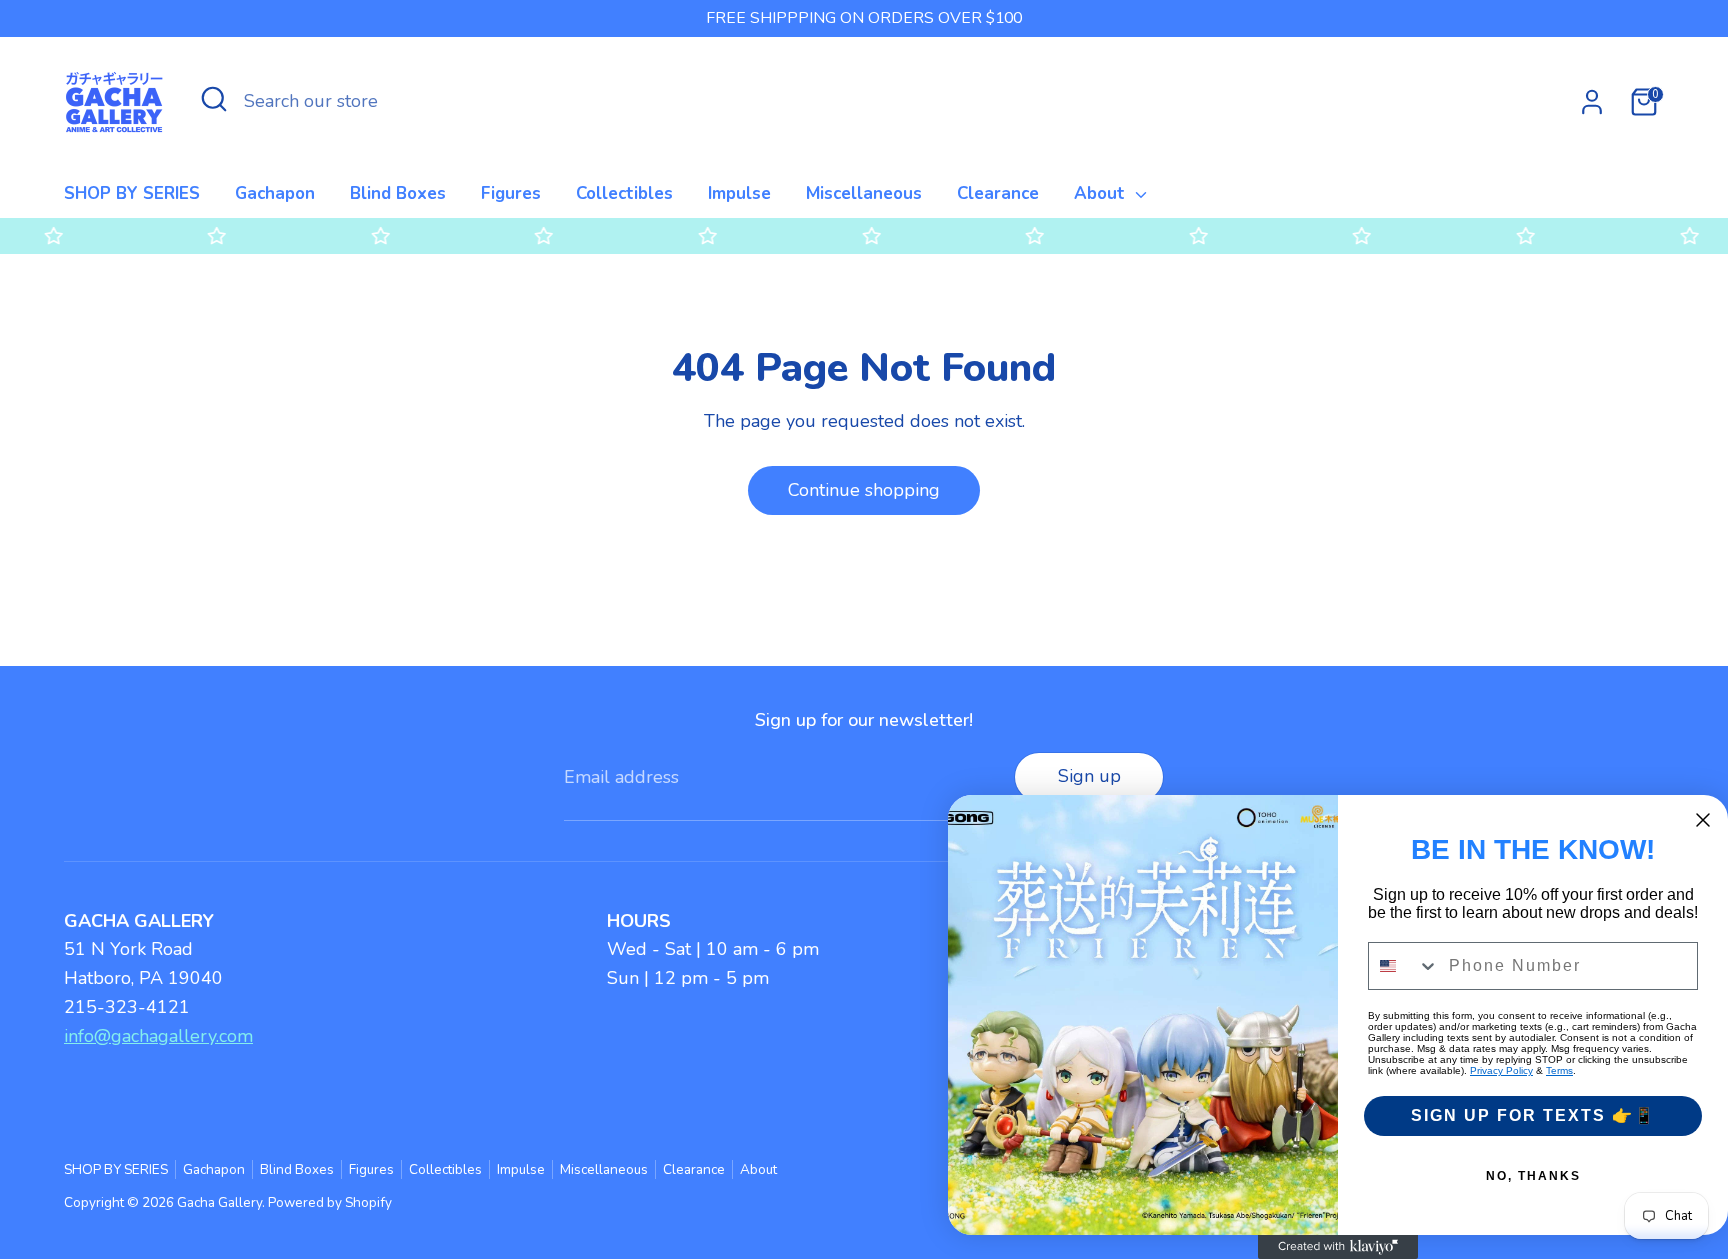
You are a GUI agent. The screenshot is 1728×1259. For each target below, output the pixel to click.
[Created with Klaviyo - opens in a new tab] (1338, 1247)
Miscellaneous (864, 193)
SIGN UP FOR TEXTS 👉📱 (1533, 1115)
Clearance (998, 193)
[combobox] (1404, 966)
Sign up (1089, 776)
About (1102, 193)
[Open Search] (214, 99)
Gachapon (275, 193)
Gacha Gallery (219, 1202)
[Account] (1592, 102)
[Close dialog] (1703, 820)
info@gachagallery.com (158, 1036)
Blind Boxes (398, 193)
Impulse (739, 193)
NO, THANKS (1533, 1176)
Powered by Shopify (330, 1202)
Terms (1559, 1070)
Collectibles (624, 193)
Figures (511, 193)
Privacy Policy (1501, 1070)
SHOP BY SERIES (132, 193)
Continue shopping (864, 490)
